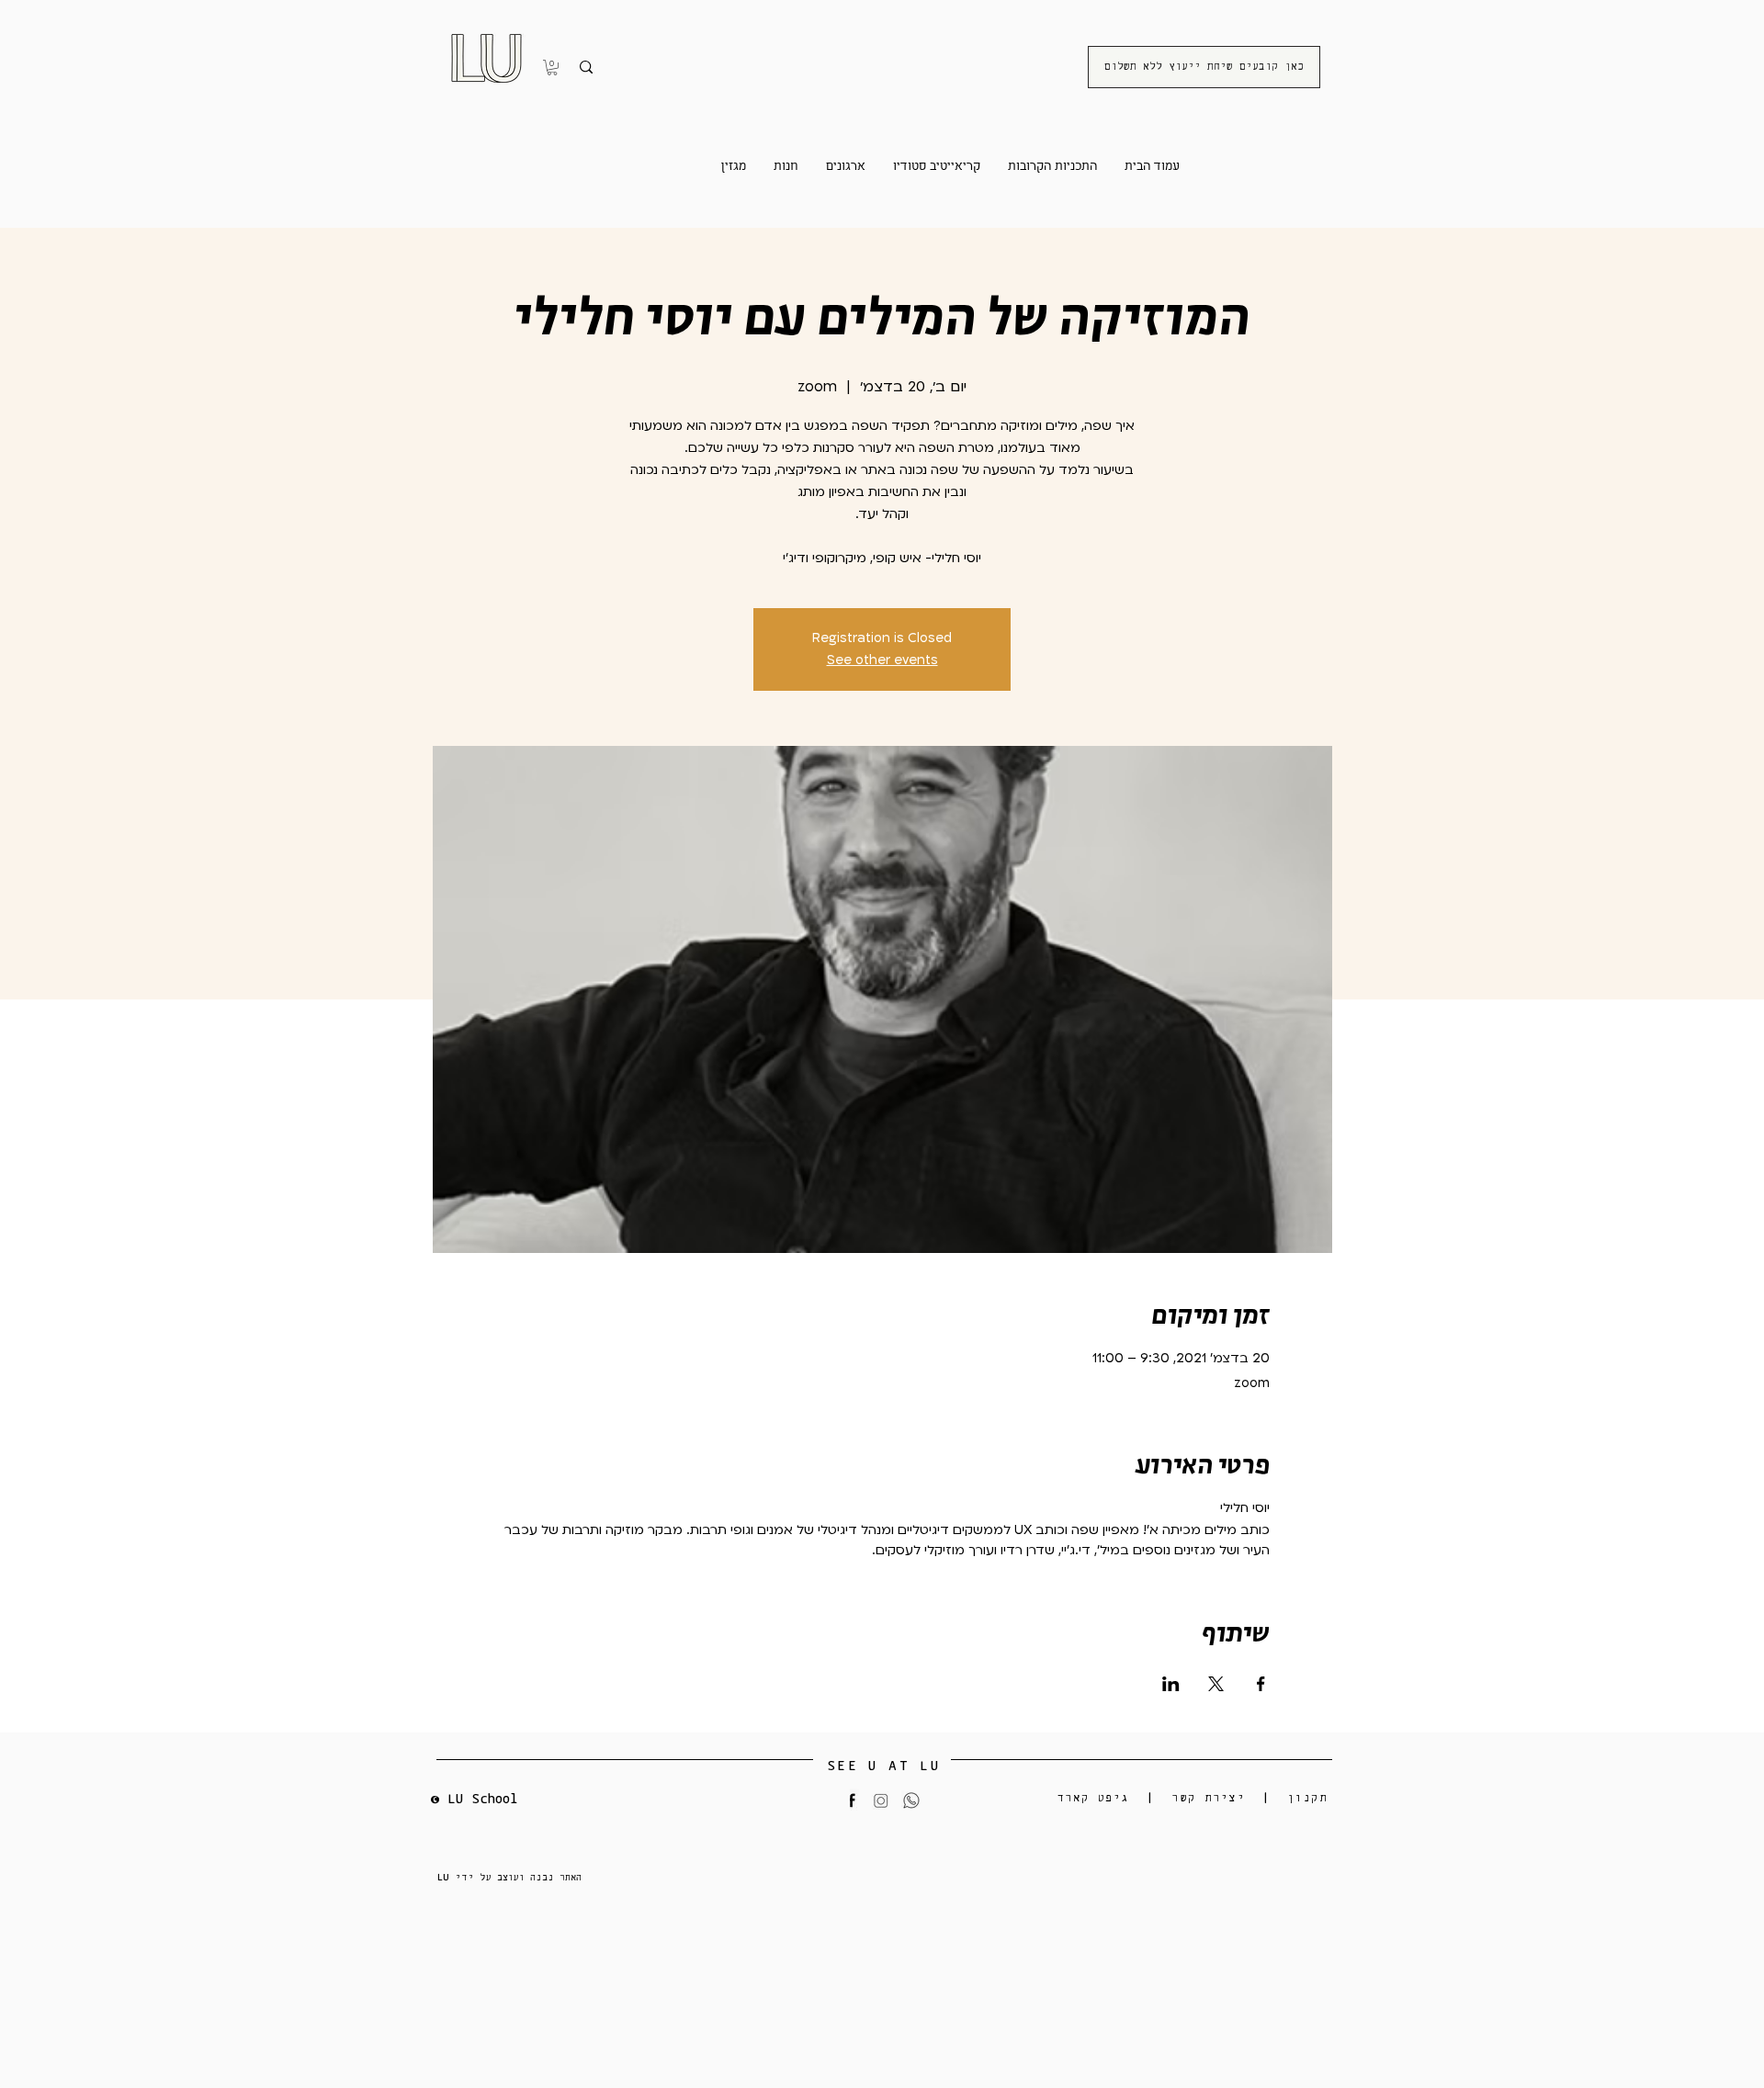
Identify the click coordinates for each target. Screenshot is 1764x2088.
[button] (552, 68)
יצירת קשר (1208, 1798)
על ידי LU (467, 1877)
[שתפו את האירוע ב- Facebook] (1261, 1684)
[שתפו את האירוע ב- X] (1216, 1684)
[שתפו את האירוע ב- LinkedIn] (1171, 1684)
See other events (882, 660)
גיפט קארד (1094, 1798)
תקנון (1307, 1798)
